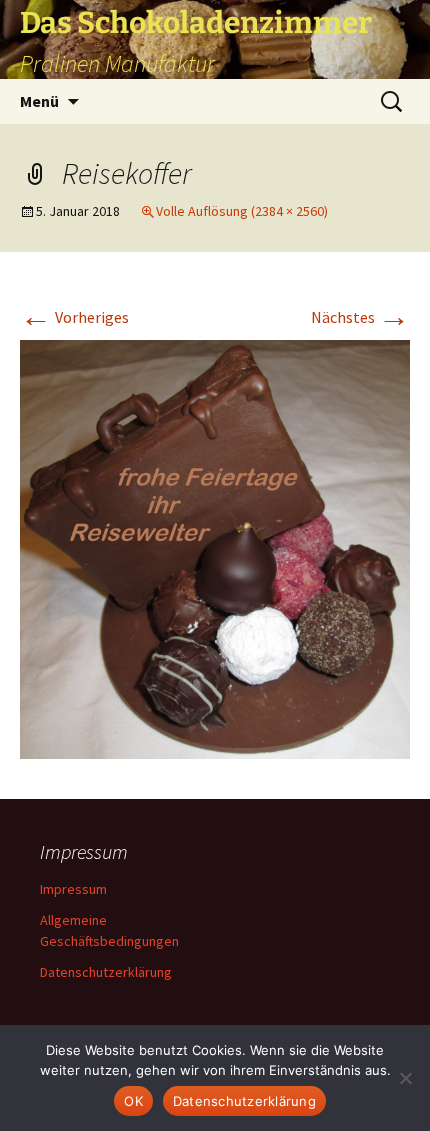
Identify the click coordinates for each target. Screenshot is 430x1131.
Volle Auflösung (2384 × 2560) (242, 211)
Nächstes (360, 317)
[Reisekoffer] (215, 547)
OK (133, 1101)
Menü (39, 101)
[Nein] (405, 1078)
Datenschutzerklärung (106, 972)
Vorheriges (74, 317)
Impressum (73, 889)
